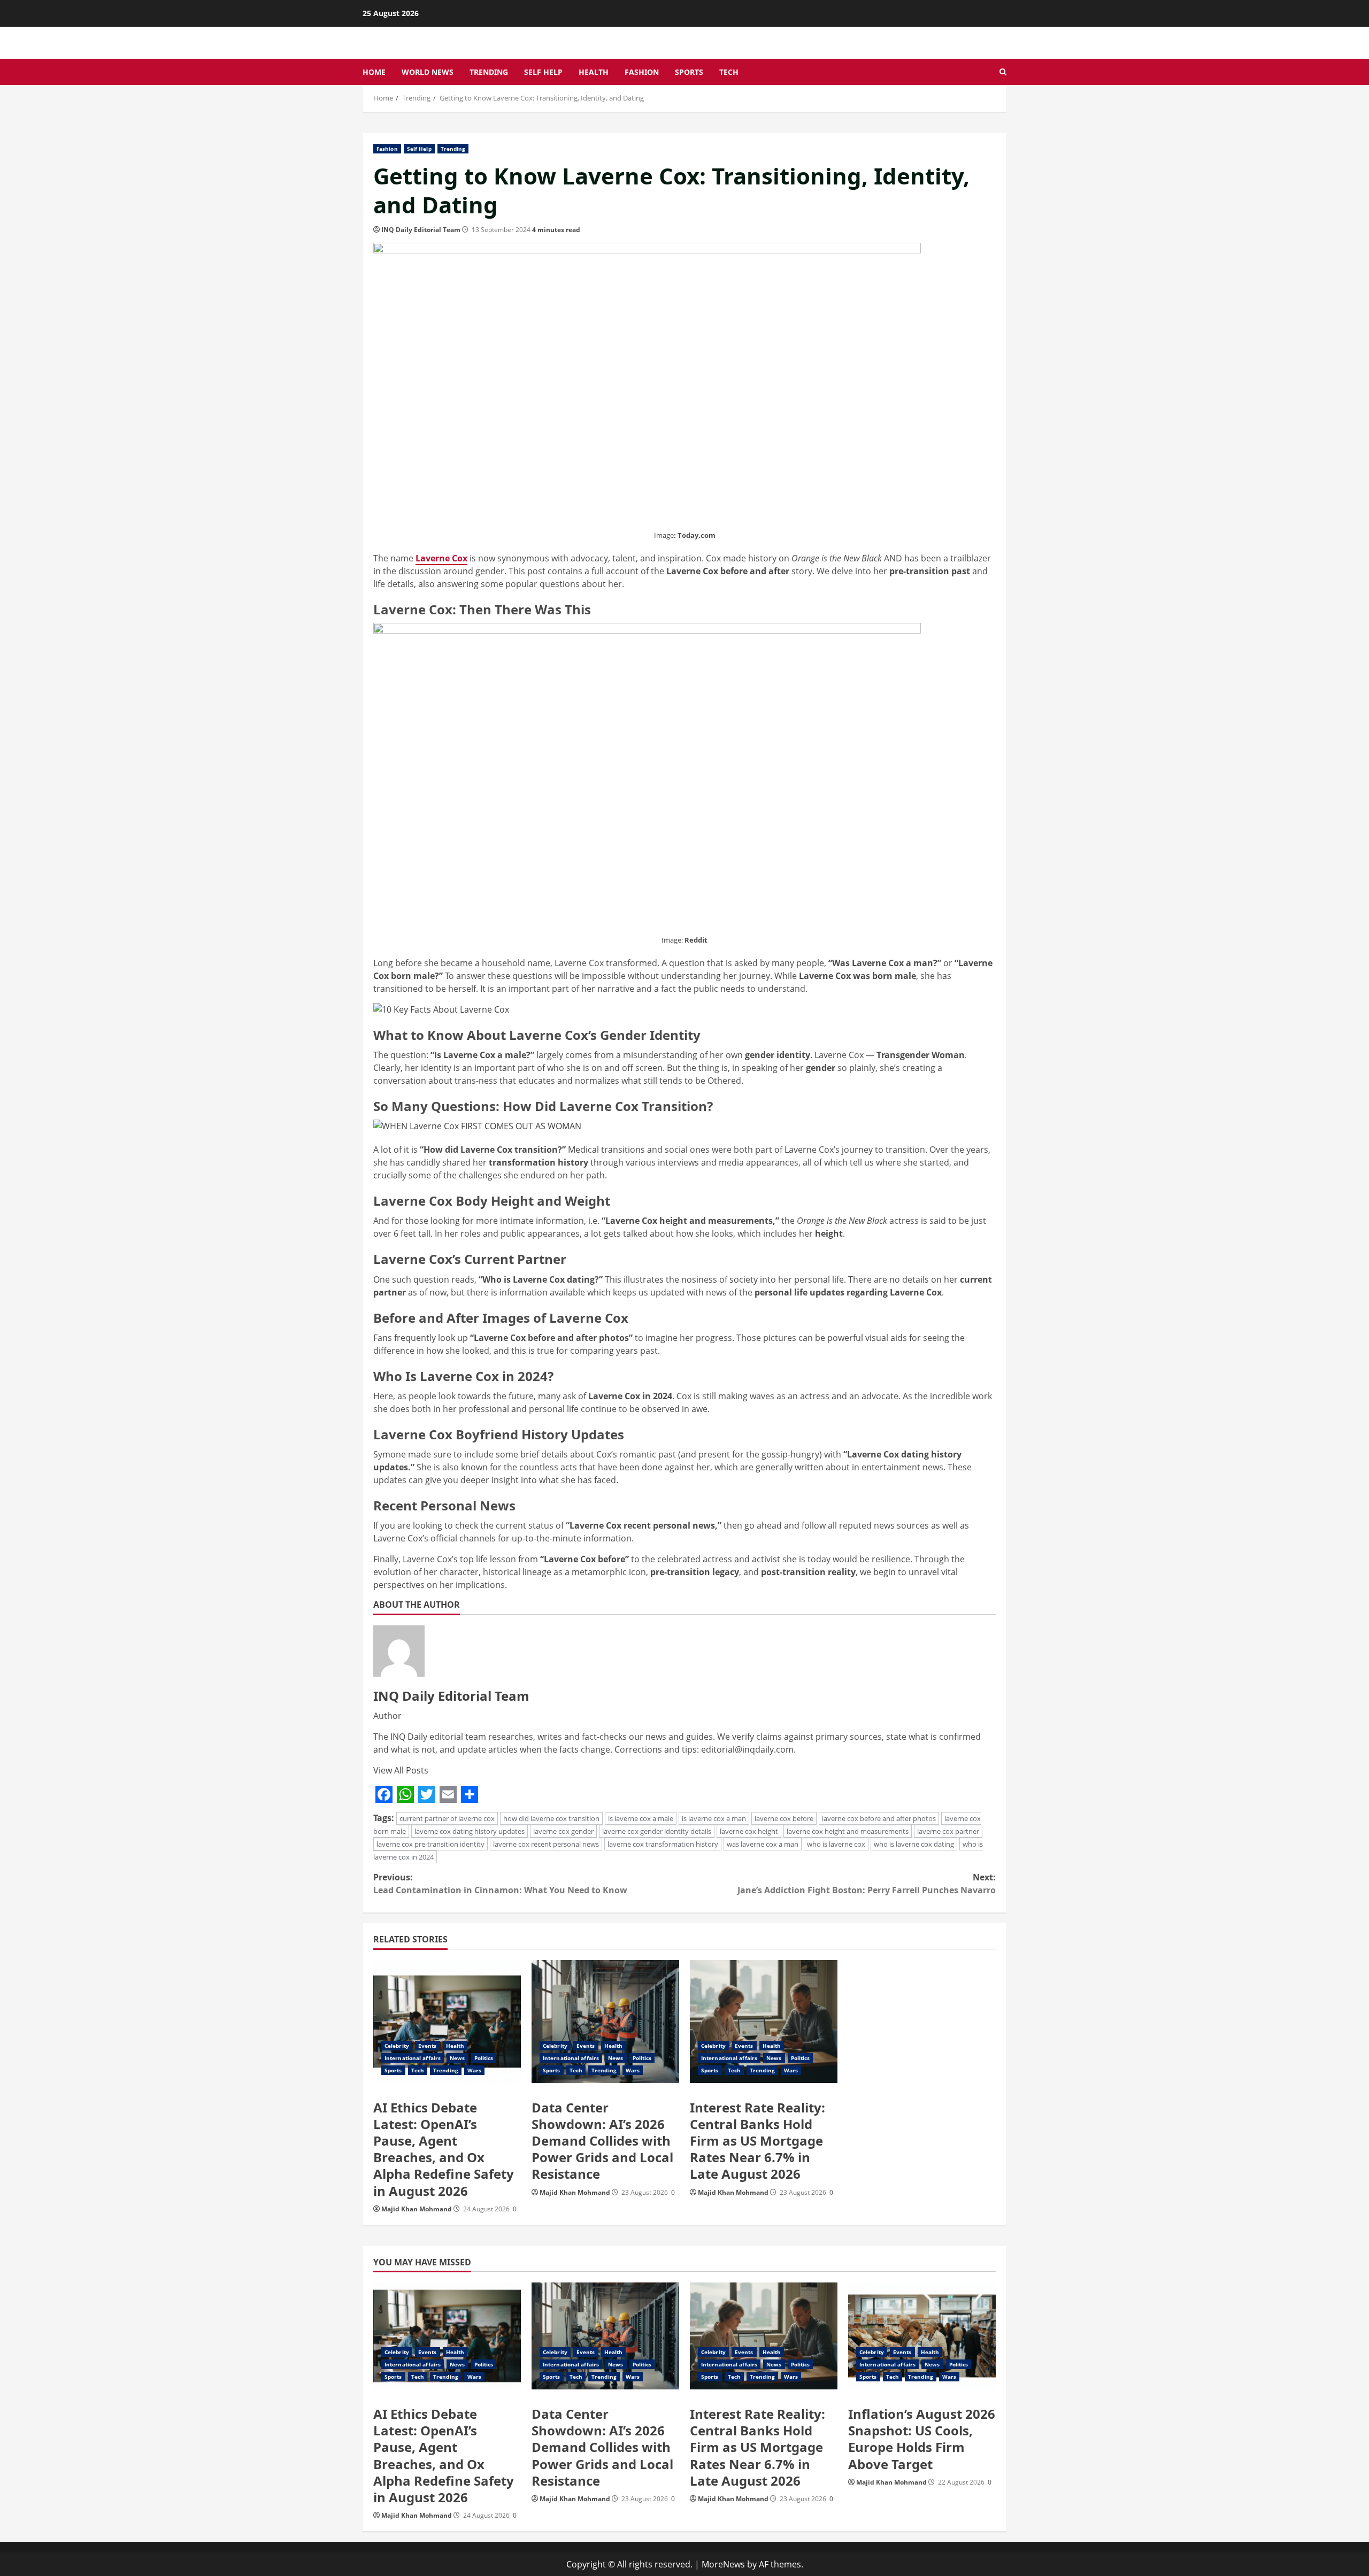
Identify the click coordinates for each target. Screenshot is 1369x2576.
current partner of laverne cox (447, 1818)
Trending (489, 72)
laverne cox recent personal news (546, 1844)
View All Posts (401, 1770)
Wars (474, 2070)
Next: (867, 1884)
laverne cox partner (948, 1831)
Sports (689, 72)
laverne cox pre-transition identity (430, 1844)
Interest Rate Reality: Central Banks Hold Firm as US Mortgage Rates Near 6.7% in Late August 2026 (757, 2141)
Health (594, 72)
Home (374, 72)
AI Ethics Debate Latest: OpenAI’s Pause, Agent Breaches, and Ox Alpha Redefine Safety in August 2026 (444, 2149)
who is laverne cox (836, 1844)
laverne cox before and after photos (879, 1818)
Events (428, 2046)
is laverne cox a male (641, 1818)
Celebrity (397, 2046)
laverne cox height (749, 1831)
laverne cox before (784, 1818)
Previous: (500, 1884)
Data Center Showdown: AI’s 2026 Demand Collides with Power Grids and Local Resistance (602, 2141)
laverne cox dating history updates (470, 1831)
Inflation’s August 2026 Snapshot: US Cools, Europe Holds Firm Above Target (922, 2439)
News (457, 2058)
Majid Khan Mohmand (417, 2209)
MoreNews (723, 2564)
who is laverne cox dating (914, 1844)
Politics (484, 2058)
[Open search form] (1003, 72)
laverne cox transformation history (663, 1844)
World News (428, 72)
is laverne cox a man (714, 1818)
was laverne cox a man (763, 1844)
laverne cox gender (563, 1831)
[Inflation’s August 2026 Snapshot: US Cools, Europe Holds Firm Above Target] (922, 2336)
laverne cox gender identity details (657, 1831)
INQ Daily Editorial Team (421, 230)
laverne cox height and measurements (848, 1831)
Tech (729, 72)
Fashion (642, 72)
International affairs (413, 2058)
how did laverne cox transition (551, 1818)
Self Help (543, 72)
